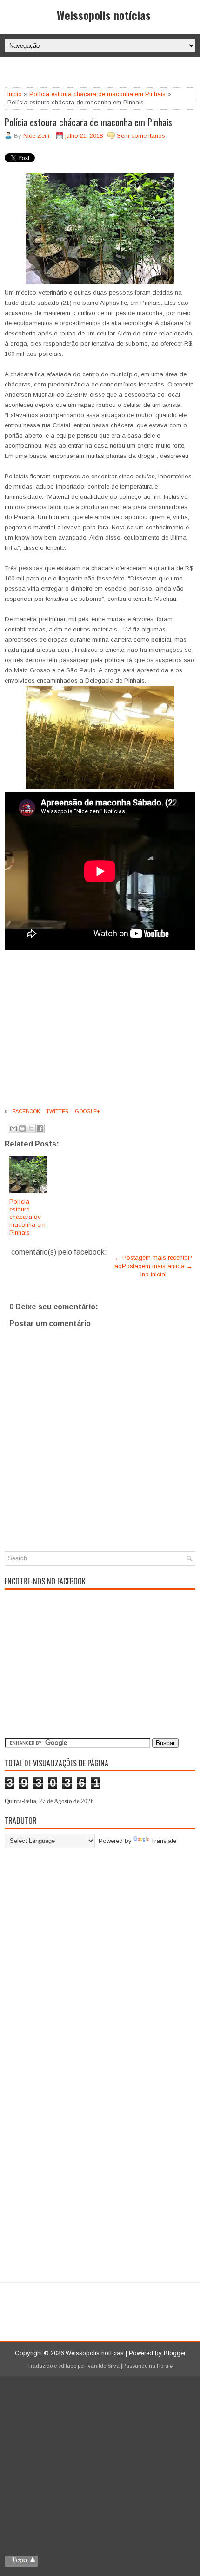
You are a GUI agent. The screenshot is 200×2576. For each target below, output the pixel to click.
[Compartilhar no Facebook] (40, 1128)
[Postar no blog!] (22, 1128)
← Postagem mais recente (151, 1258)
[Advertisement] (102, 73)
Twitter (57, 1111)
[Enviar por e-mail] (13, 1128)
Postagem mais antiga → (157, 1266)
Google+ (87, 1111)
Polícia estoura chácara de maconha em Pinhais (97, 94)
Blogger (175, 2353)
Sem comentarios (141, 136)
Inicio (15, 94)
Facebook (26, 1111)
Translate (163, 1841)
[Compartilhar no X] (31, 1128)
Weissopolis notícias (104, 15)
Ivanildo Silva (103, 2366)
